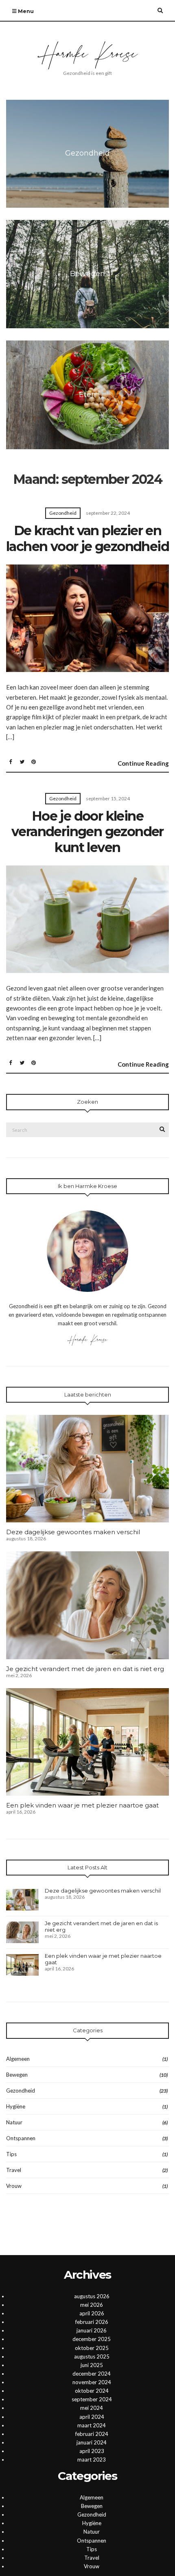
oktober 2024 (92, 2391)
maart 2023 (92, 2460)
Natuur (14, 2122)
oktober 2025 (92, 2348)
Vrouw (14, 2186)
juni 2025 (92, 2365)
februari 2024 (92, 2434)
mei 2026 (92, 2305)
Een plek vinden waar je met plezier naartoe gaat (82, 1805)
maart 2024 (92, 2425)
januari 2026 (92, 2330)
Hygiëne (16, 2106)
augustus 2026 (92, 2296)
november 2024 (92, 2382)
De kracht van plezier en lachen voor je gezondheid (87, 538)
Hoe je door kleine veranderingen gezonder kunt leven (87, 832)
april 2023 (92, 2451)
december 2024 (92, 2374)
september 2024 (92, 2399)
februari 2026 (92, 2322)
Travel (14, 2170)
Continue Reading (143, 763)
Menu (25, 11)
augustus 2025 (92, 2356)
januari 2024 (92, 2442)
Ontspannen (21, 2138)
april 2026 (92, 2313)
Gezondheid (63, 513)
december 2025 (92, 2339)
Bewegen (17, 2075)
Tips (11, 2154)
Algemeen (18, 2059)
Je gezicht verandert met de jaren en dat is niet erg (85, 1669)
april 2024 (92, 2417)
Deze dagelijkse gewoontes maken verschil (73, 1532)
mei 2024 (92, 2408)
